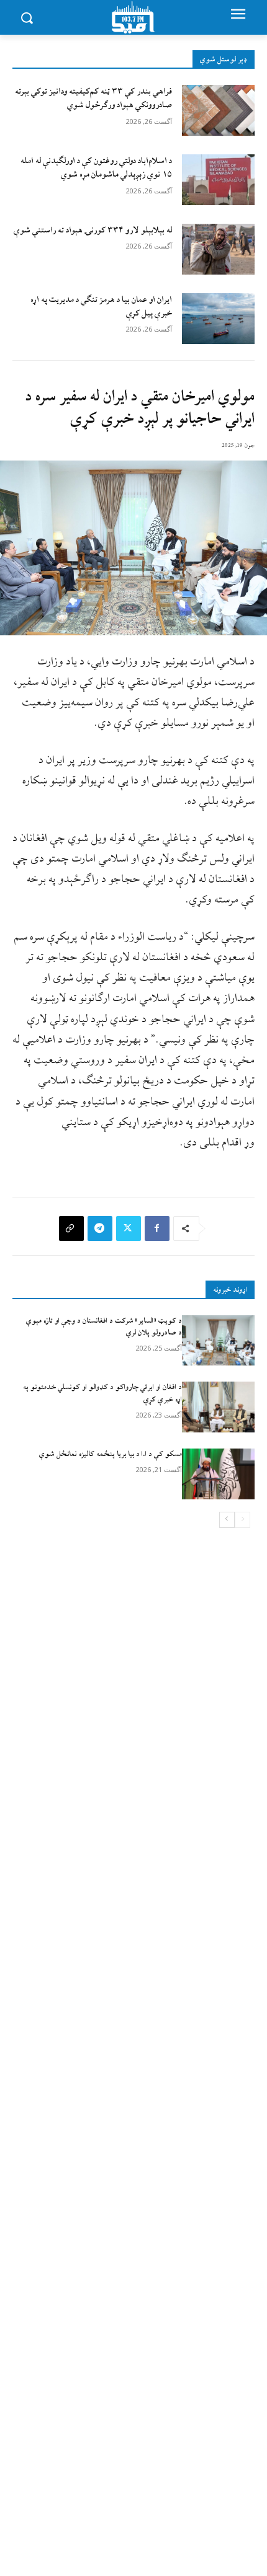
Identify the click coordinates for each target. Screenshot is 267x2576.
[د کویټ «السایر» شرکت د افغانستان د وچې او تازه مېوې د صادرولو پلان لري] (218, 1341)
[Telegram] (100, 1228)
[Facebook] (157, 1228)
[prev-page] (242, 1520)
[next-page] (227, 1520)
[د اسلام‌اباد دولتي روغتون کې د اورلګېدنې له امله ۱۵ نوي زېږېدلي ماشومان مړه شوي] (218, 180)
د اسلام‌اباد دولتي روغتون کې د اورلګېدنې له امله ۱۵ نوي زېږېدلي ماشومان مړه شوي (96, 168)
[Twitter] (129, 1228)
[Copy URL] (71, 1228)
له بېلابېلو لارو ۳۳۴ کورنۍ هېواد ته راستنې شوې (93, 230)
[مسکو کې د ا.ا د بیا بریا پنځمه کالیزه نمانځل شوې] (218, 1474)
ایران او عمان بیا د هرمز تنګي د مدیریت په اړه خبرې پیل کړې (101, 307)
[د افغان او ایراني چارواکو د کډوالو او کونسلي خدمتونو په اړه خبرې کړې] (218, 1407)
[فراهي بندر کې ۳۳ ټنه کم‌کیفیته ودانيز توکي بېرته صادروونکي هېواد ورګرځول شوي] (218, 110)
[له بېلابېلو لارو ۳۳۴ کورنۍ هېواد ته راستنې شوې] (218, 249)
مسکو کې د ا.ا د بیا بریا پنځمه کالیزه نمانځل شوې (111, 1454)
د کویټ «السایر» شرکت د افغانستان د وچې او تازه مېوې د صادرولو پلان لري (104, 1327)
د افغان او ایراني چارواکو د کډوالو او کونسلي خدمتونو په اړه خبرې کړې (102, 1393)
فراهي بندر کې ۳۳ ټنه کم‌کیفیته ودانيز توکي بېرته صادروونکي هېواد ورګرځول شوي (93, 98)
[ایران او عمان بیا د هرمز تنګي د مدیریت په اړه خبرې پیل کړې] (218, 319)
